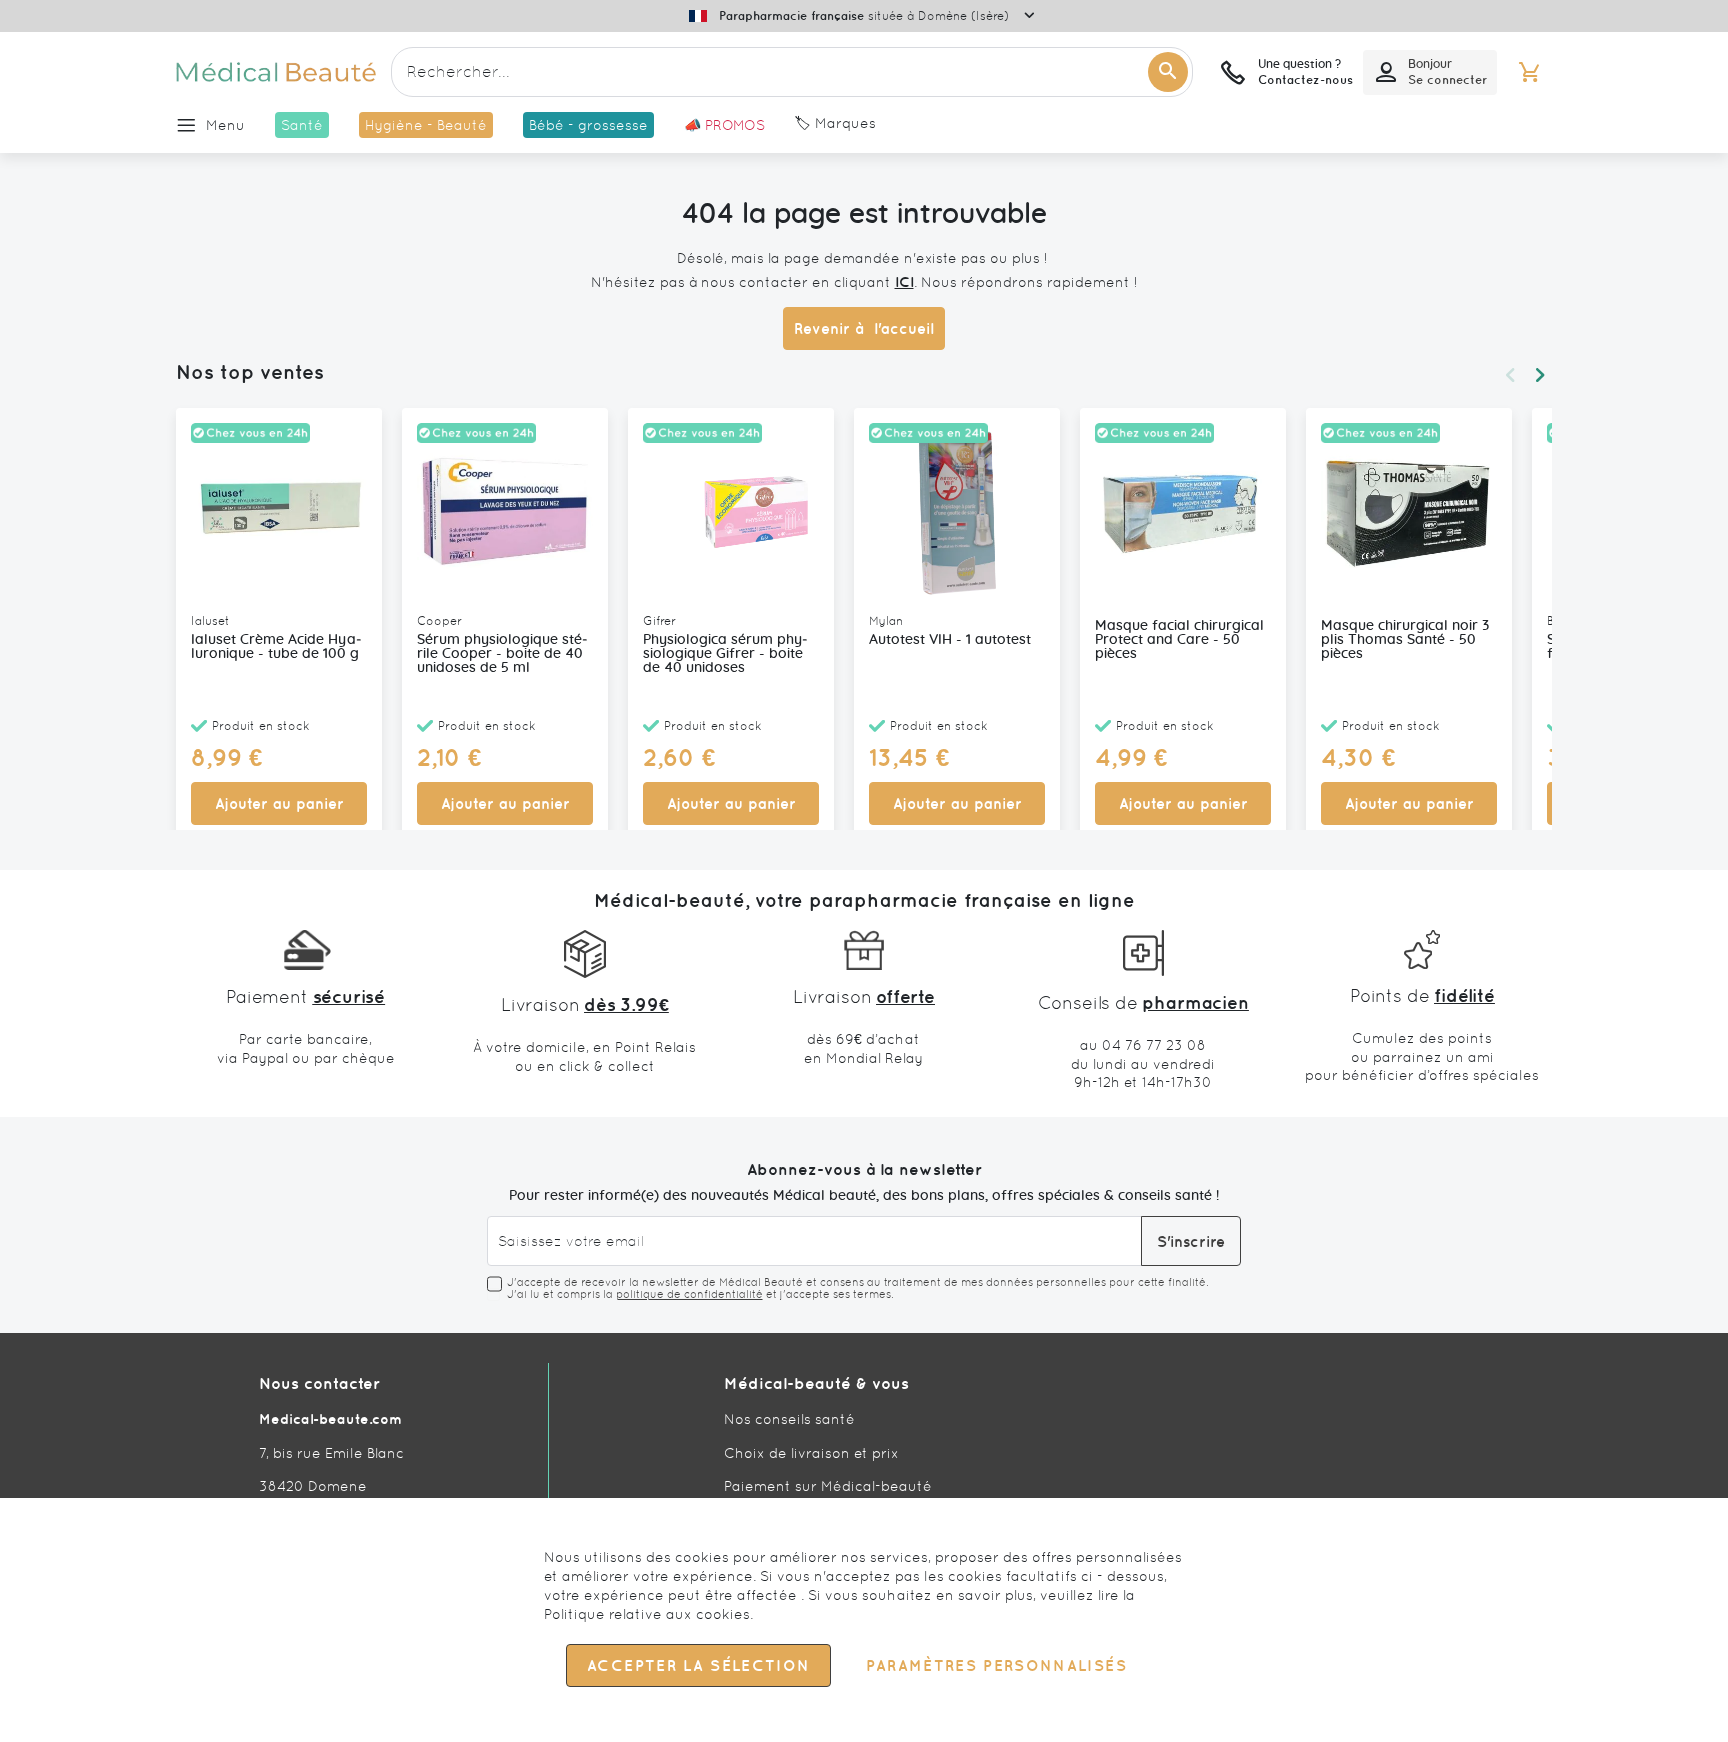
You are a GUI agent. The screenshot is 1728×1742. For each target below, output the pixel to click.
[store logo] (276, 72)
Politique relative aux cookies (647, 1614)
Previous (1510, 375)
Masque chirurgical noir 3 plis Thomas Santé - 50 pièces (1405, 640)
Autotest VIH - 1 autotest (950, 640)
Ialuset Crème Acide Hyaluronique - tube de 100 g (276, 647)
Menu (225, 125)
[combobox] (792, 72)
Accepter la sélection (698, 1665)
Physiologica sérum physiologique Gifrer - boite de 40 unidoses (725, 654)
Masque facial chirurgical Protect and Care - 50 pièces (1179, 640)
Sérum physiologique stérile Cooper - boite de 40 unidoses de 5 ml (502, 654)
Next (1540, 375)
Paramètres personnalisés (996, 1665)
